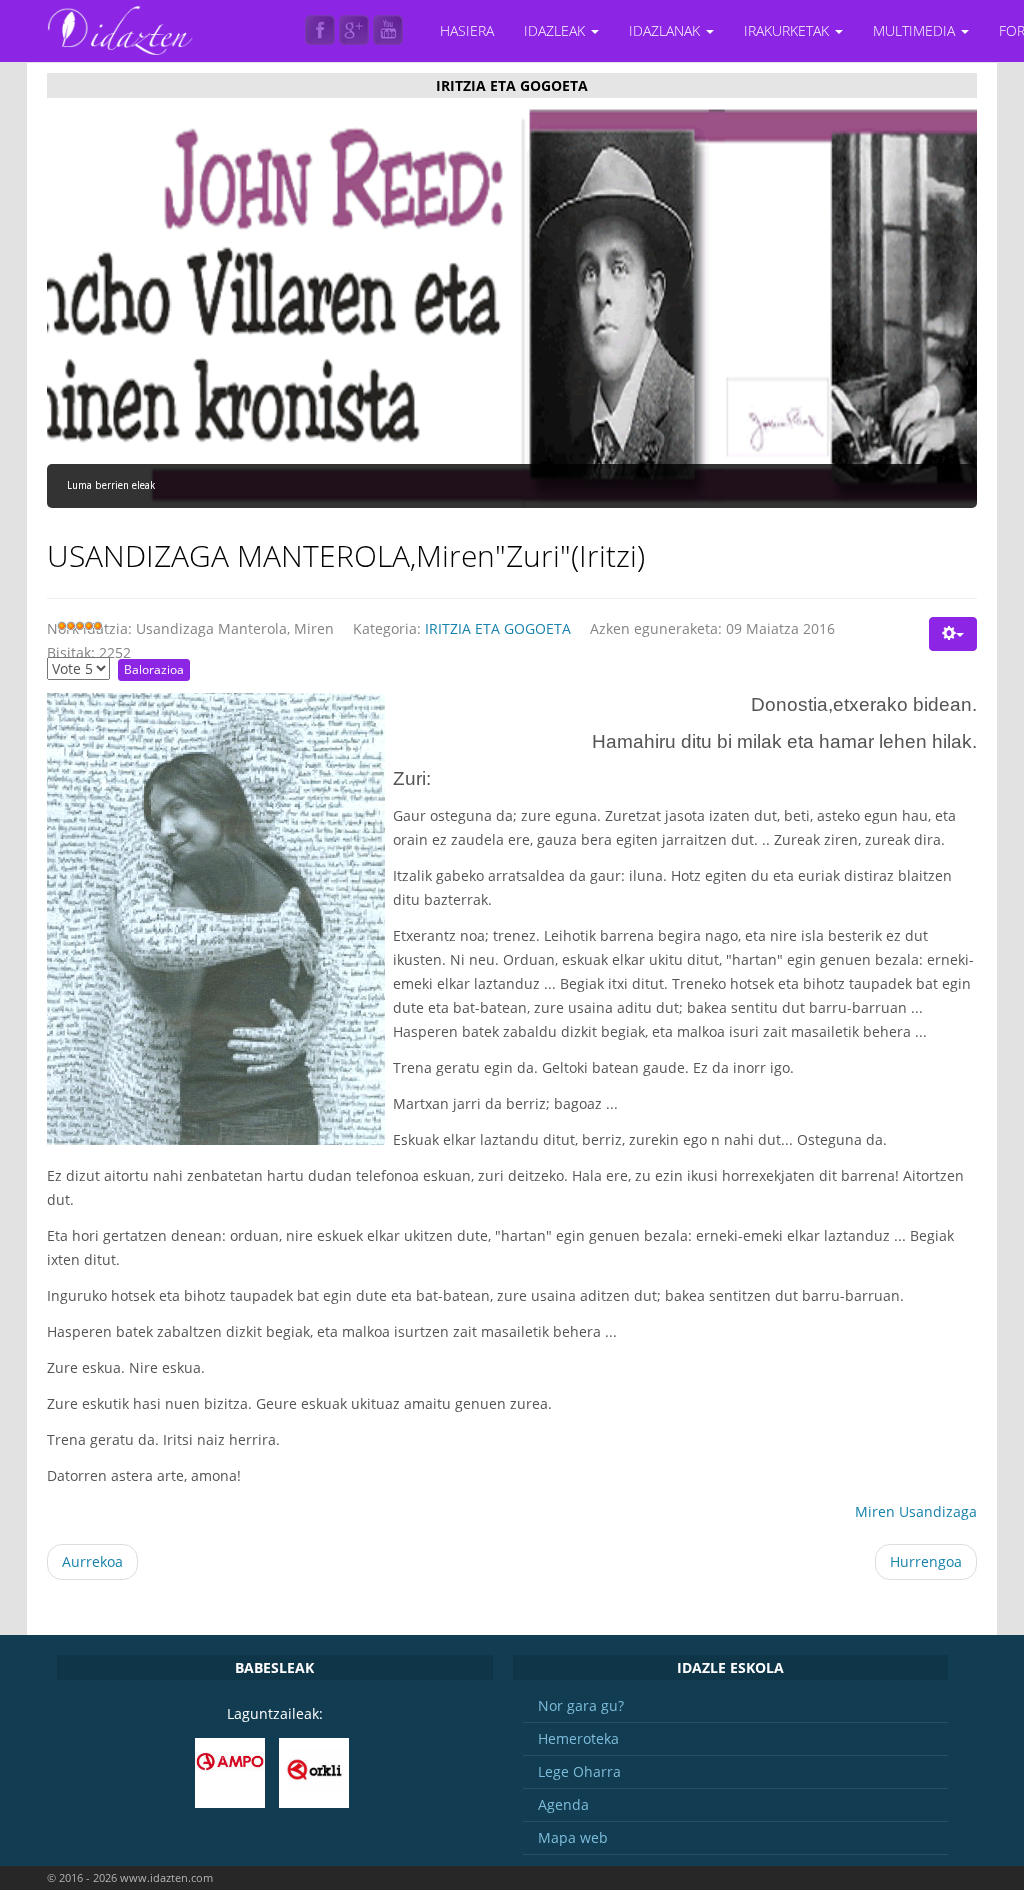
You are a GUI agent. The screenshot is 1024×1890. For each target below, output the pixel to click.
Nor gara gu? (581, 1705)
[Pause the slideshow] (916, 308)
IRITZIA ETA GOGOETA (498, 628)
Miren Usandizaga (916, 1511)
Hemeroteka (578, 1738)
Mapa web (573, 1837)
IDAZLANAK (666, 30)
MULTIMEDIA (916, 30)
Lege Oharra (579, 1771)
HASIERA (467, 30)
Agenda (563, 1804)
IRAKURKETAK (788, 30)
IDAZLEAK (556, 30)
